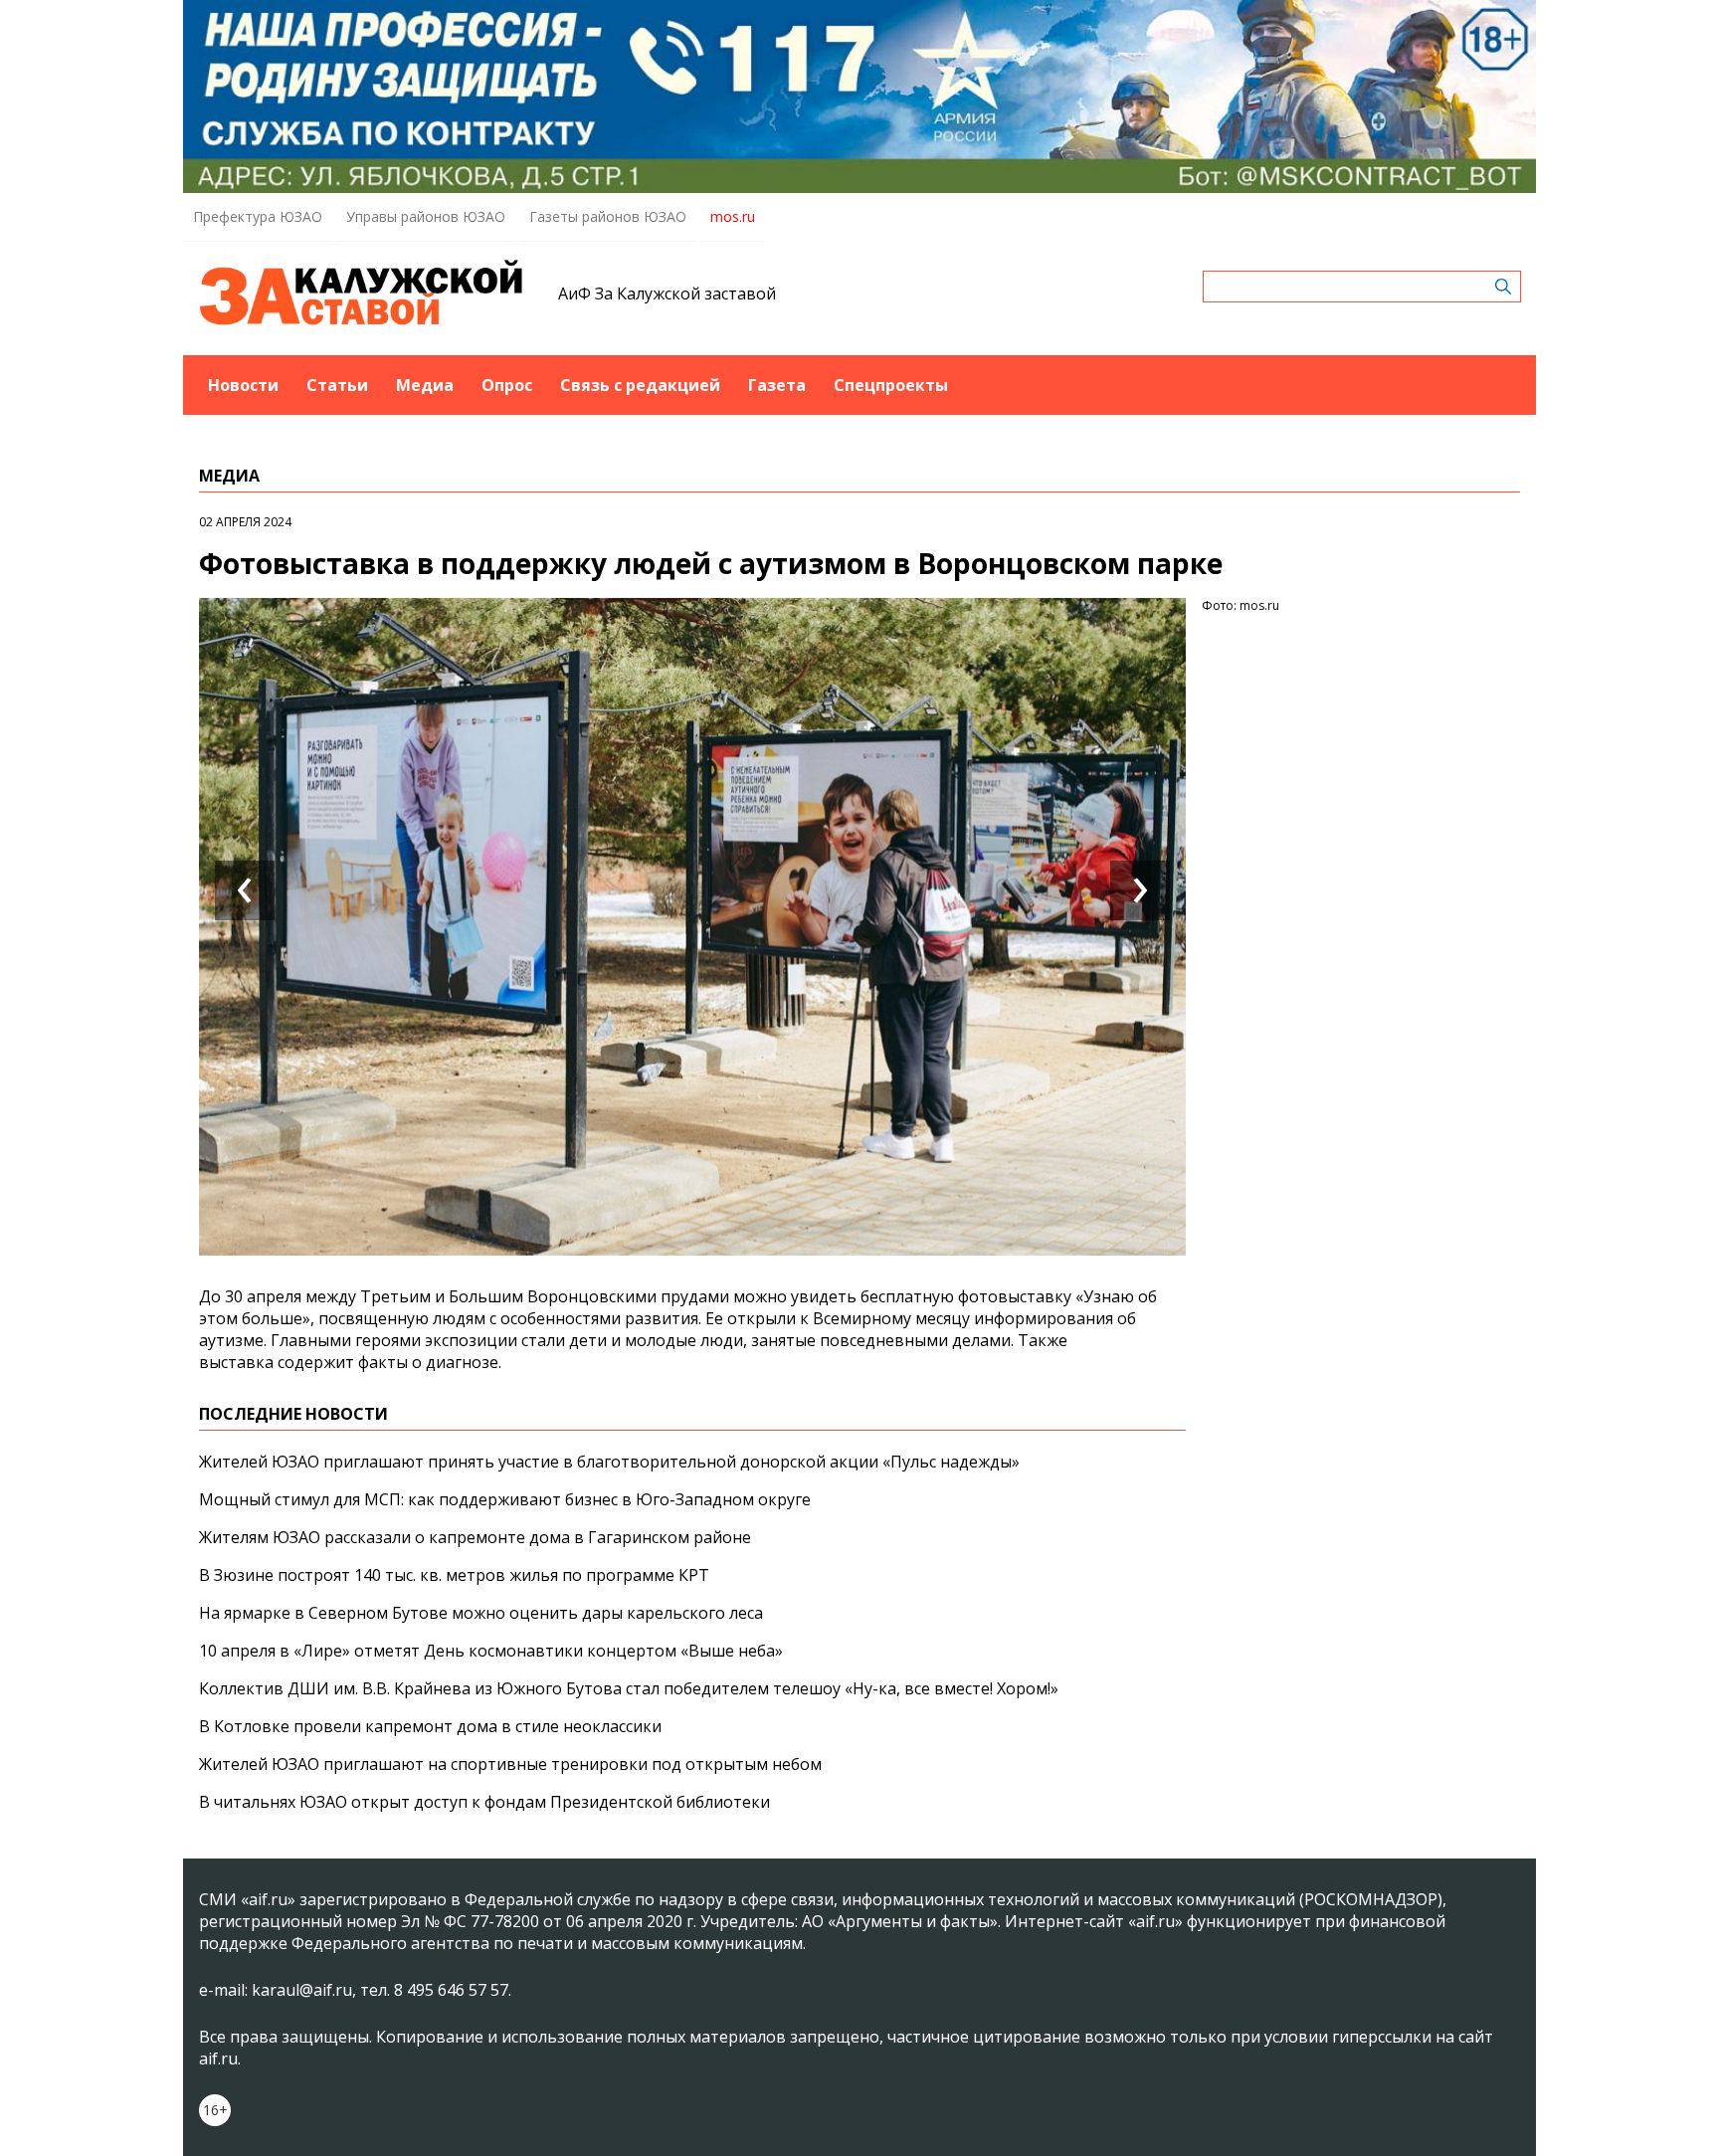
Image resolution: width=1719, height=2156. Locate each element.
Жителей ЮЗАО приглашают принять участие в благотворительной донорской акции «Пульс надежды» (609, 1462)
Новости (243, 385)
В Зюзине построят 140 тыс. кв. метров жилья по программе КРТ (454, 1575)
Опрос (507, 385)
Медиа (425, 385)
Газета (777, 385)
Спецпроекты (891, 385)
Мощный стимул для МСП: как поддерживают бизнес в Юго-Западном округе (505, 1499)
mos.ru (733, 216)
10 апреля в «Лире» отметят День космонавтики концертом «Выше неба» (491, 1651)
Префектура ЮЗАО (258, 216)
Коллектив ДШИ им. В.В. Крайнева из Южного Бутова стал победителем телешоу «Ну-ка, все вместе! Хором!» (629, 1688)
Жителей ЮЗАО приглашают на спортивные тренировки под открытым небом (510, 1764)
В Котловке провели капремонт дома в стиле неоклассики (430, 1726)
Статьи (337, 385)
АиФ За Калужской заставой (667, 294)
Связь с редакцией (640, 385)
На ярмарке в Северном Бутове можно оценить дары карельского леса (481, 1613)
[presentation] (245, 890)
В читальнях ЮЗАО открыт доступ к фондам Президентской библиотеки (484, 1802)
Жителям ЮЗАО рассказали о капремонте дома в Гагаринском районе (475, 1537)
